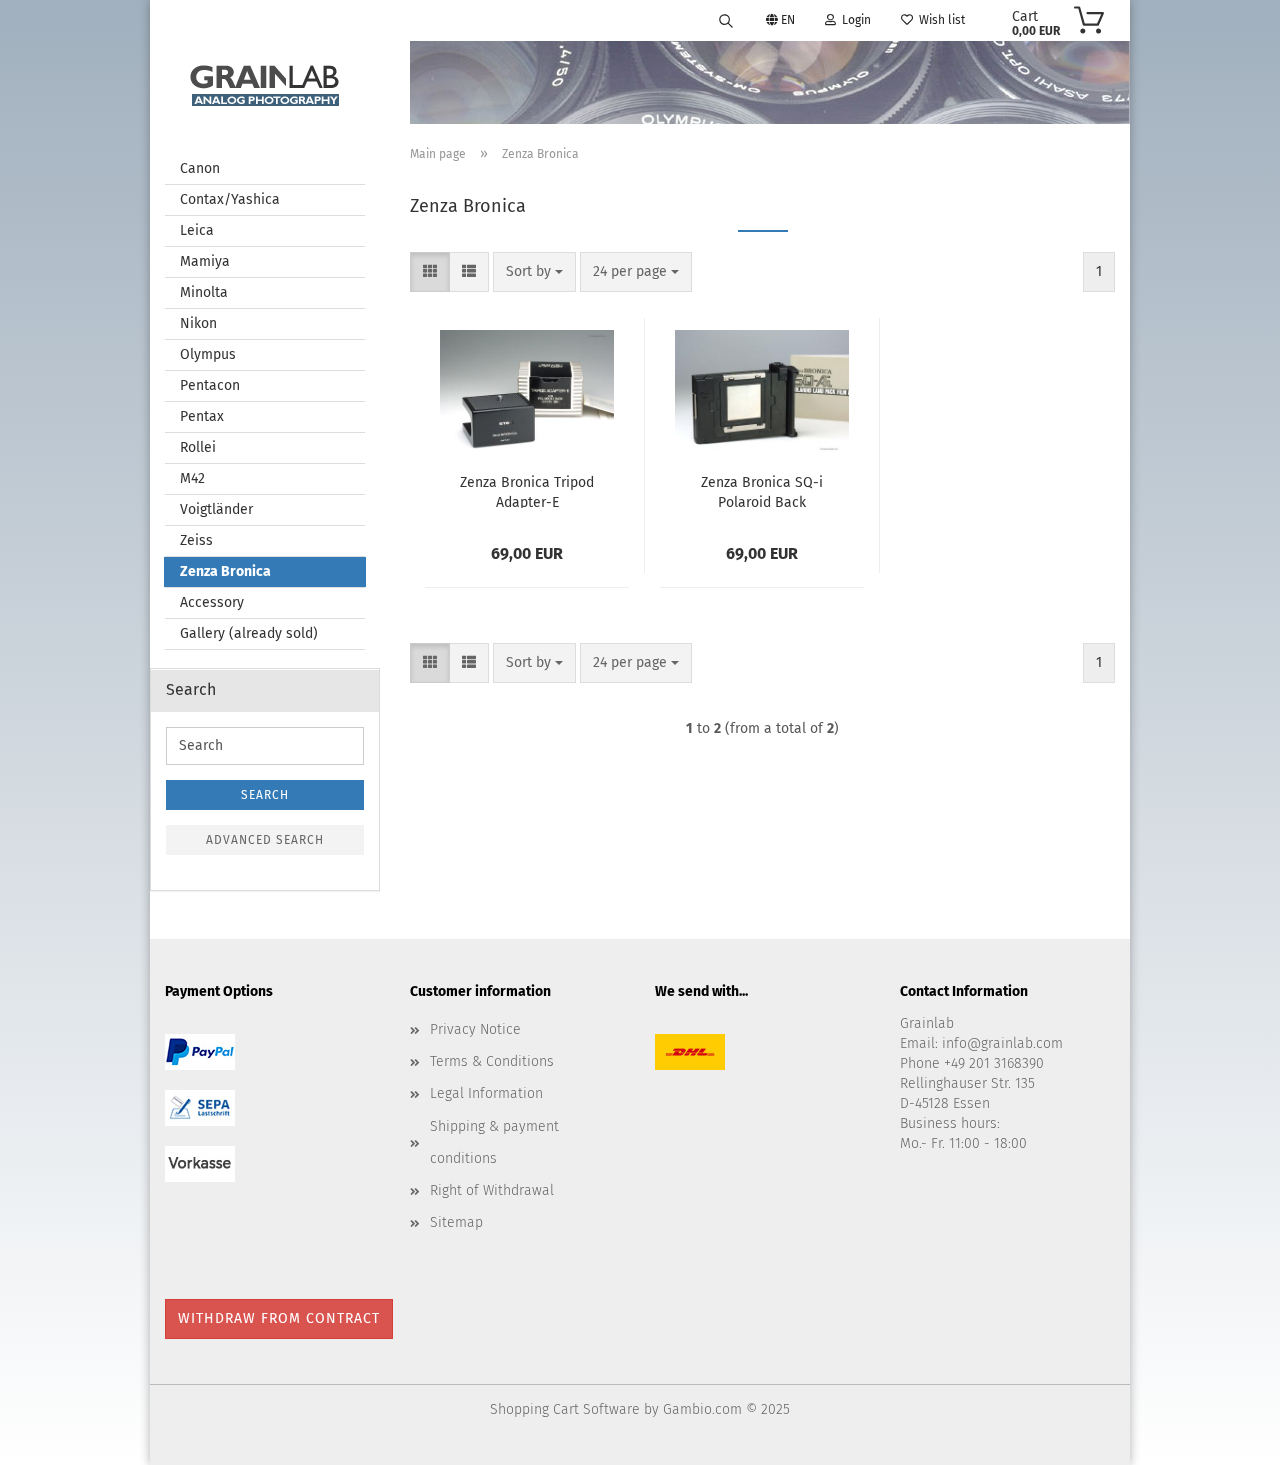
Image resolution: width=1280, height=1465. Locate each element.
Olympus (208, 354)
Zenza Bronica (225, 571)
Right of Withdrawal (492, 1190)
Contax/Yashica (230, 199)
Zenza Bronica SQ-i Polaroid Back (762, 491)
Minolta (204, 292)
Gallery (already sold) (249, 633)
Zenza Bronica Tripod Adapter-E (527, 491)
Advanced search (265, 840)
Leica (197, 230)
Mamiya (205, 261)
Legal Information (486, 1093)
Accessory (212, 602)
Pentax (202, 416)
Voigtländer (216, 509)
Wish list (939, 20)
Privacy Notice (475, 1029)
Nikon (198, 323)
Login (853, 20)
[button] (430, 272)
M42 (192, 478)
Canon (200, 168)
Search (265, 795)
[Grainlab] (265, 81)
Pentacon (210, 385)
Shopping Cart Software (565, 1409)
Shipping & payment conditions (494, 1142)
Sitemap (456, 1222)
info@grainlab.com (1002, 1043)
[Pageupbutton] (1225, 1435)
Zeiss (196, 540)
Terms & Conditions (492, 1061)
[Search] (726, 20)
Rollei (198, 447)
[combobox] (534, 272)
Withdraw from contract (279, 1318)
